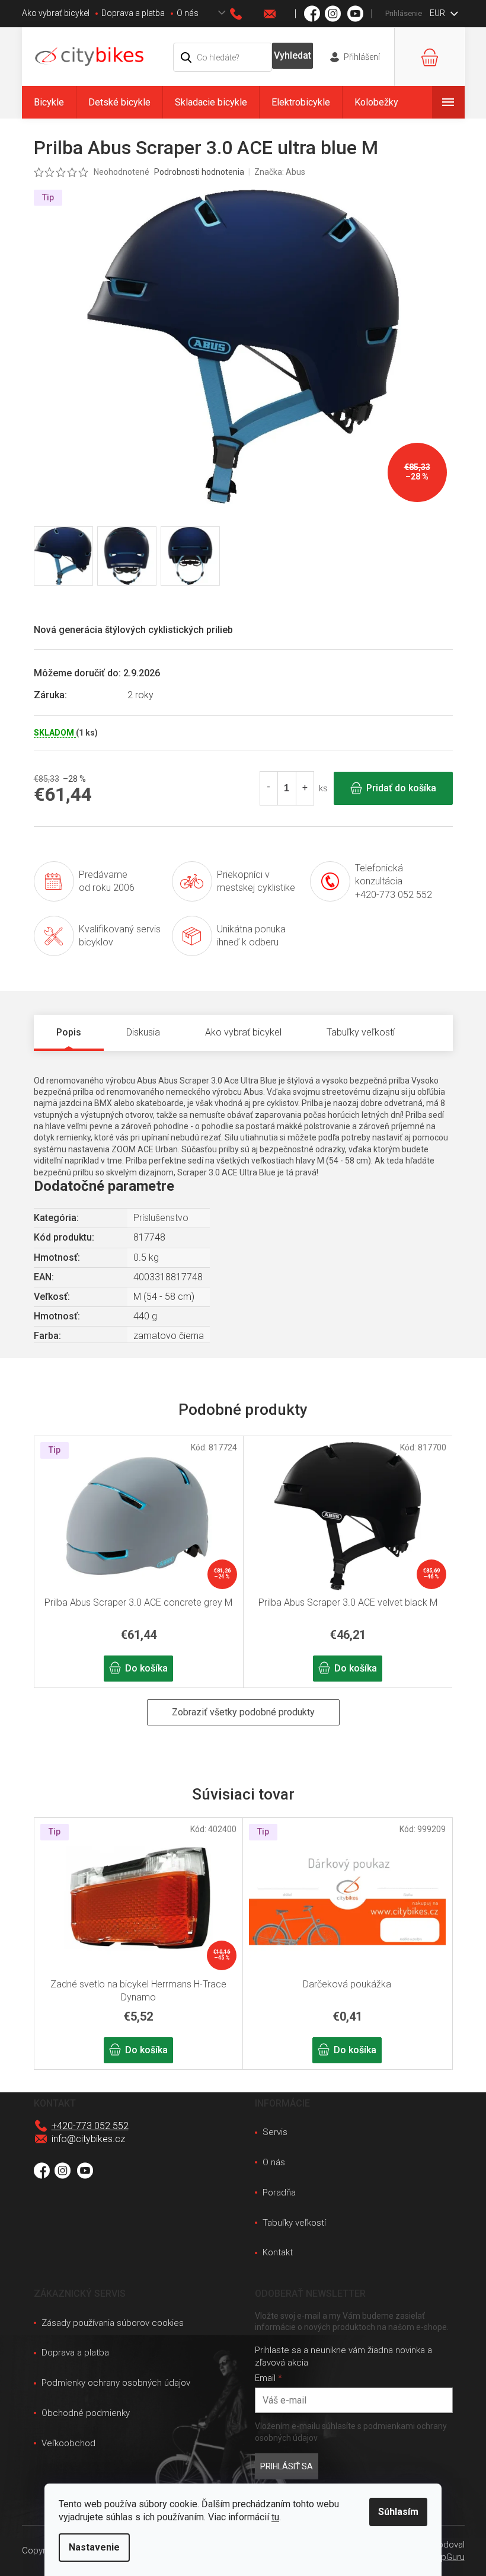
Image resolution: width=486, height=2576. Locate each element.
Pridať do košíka (401, 788)
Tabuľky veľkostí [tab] (361, 1032)
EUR (438, 13)
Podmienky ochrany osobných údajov (116, 2383)
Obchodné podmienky (86, 2413)
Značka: (280, 172)
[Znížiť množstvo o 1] (269, 788)
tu (275, 2517)
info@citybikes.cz (88, 2139)
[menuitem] (49, 102)
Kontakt (278, 2252)
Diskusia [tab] (143, 1032)
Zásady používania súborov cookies (113, 2323)
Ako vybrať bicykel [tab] (243, 1032)
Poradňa (279, 2193)
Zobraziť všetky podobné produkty (243, 1712)
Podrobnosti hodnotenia (199, 172)
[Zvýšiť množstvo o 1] (305, 788)
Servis (275, 2132)
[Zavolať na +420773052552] (247, 14)
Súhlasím (398, 2512)
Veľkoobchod (68, 2443)
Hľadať (292, 56)
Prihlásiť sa (287, 2466)
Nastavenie (94, 2547)
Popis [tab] (69, 1032)
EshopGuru (443, 2557)
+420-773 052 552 (90, 2126)
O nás (188, 13)
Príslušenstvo (161, 1218)
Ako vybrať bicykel (56, 13)
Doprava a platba (133, 13)
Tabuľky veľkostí (294, 2223)
